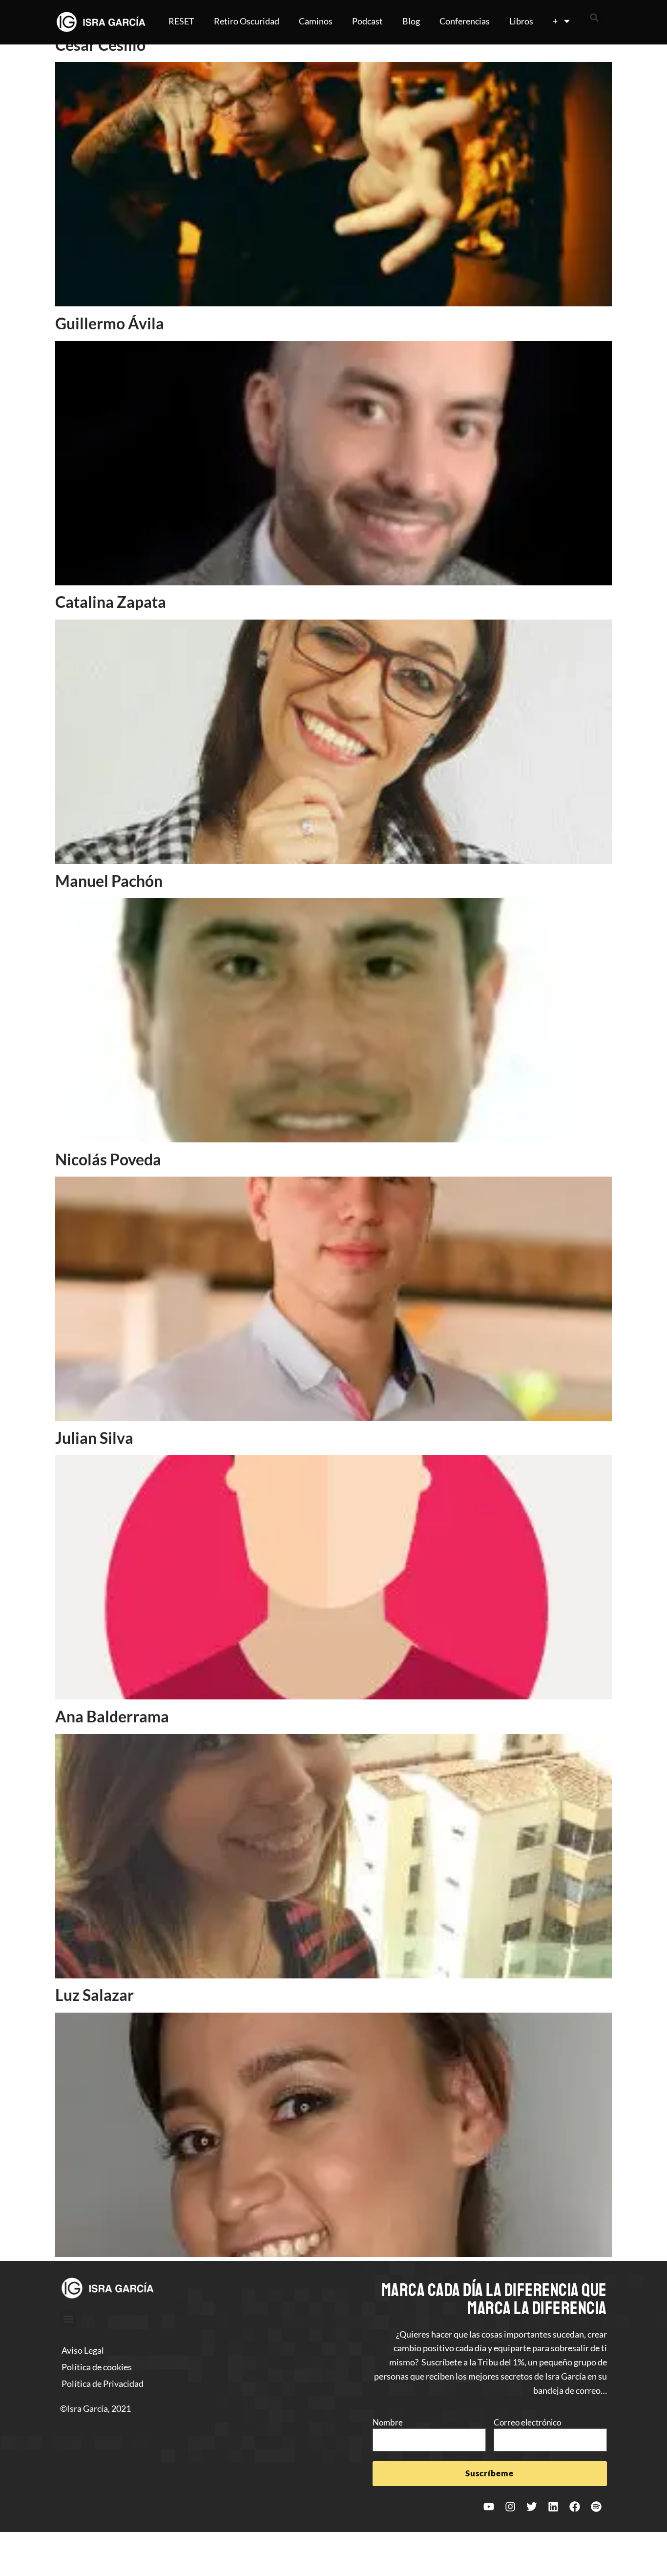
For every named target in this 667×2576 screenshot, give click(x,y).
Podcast (367, 21)
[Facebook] (575, 2507)
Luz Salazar (94, 1995)
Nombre (388, 2422)
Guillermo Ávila (110, 323)
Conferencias (465, 21)
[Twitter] (532, 2507)
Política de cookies (97, 2367)
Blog (411, 21)
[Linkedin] (553, 2507)
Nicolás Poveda (108, 1159)
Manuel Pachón (109, 881)
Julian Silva (94, 1438)
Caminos (316, 21)
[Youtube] (489, 2507)
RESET (181, 21)
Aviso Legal (83, 2350)
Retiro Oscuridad (247, 21)
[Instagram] (510, 2507)
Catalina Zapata (111, 602)
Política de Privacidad (103, 2383)
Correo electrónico (527, 2422)
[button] (594, 18)
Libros (521, 21)
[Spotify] (596, 2507)
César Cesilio (100, 45)
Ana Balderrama (112, 1716)
